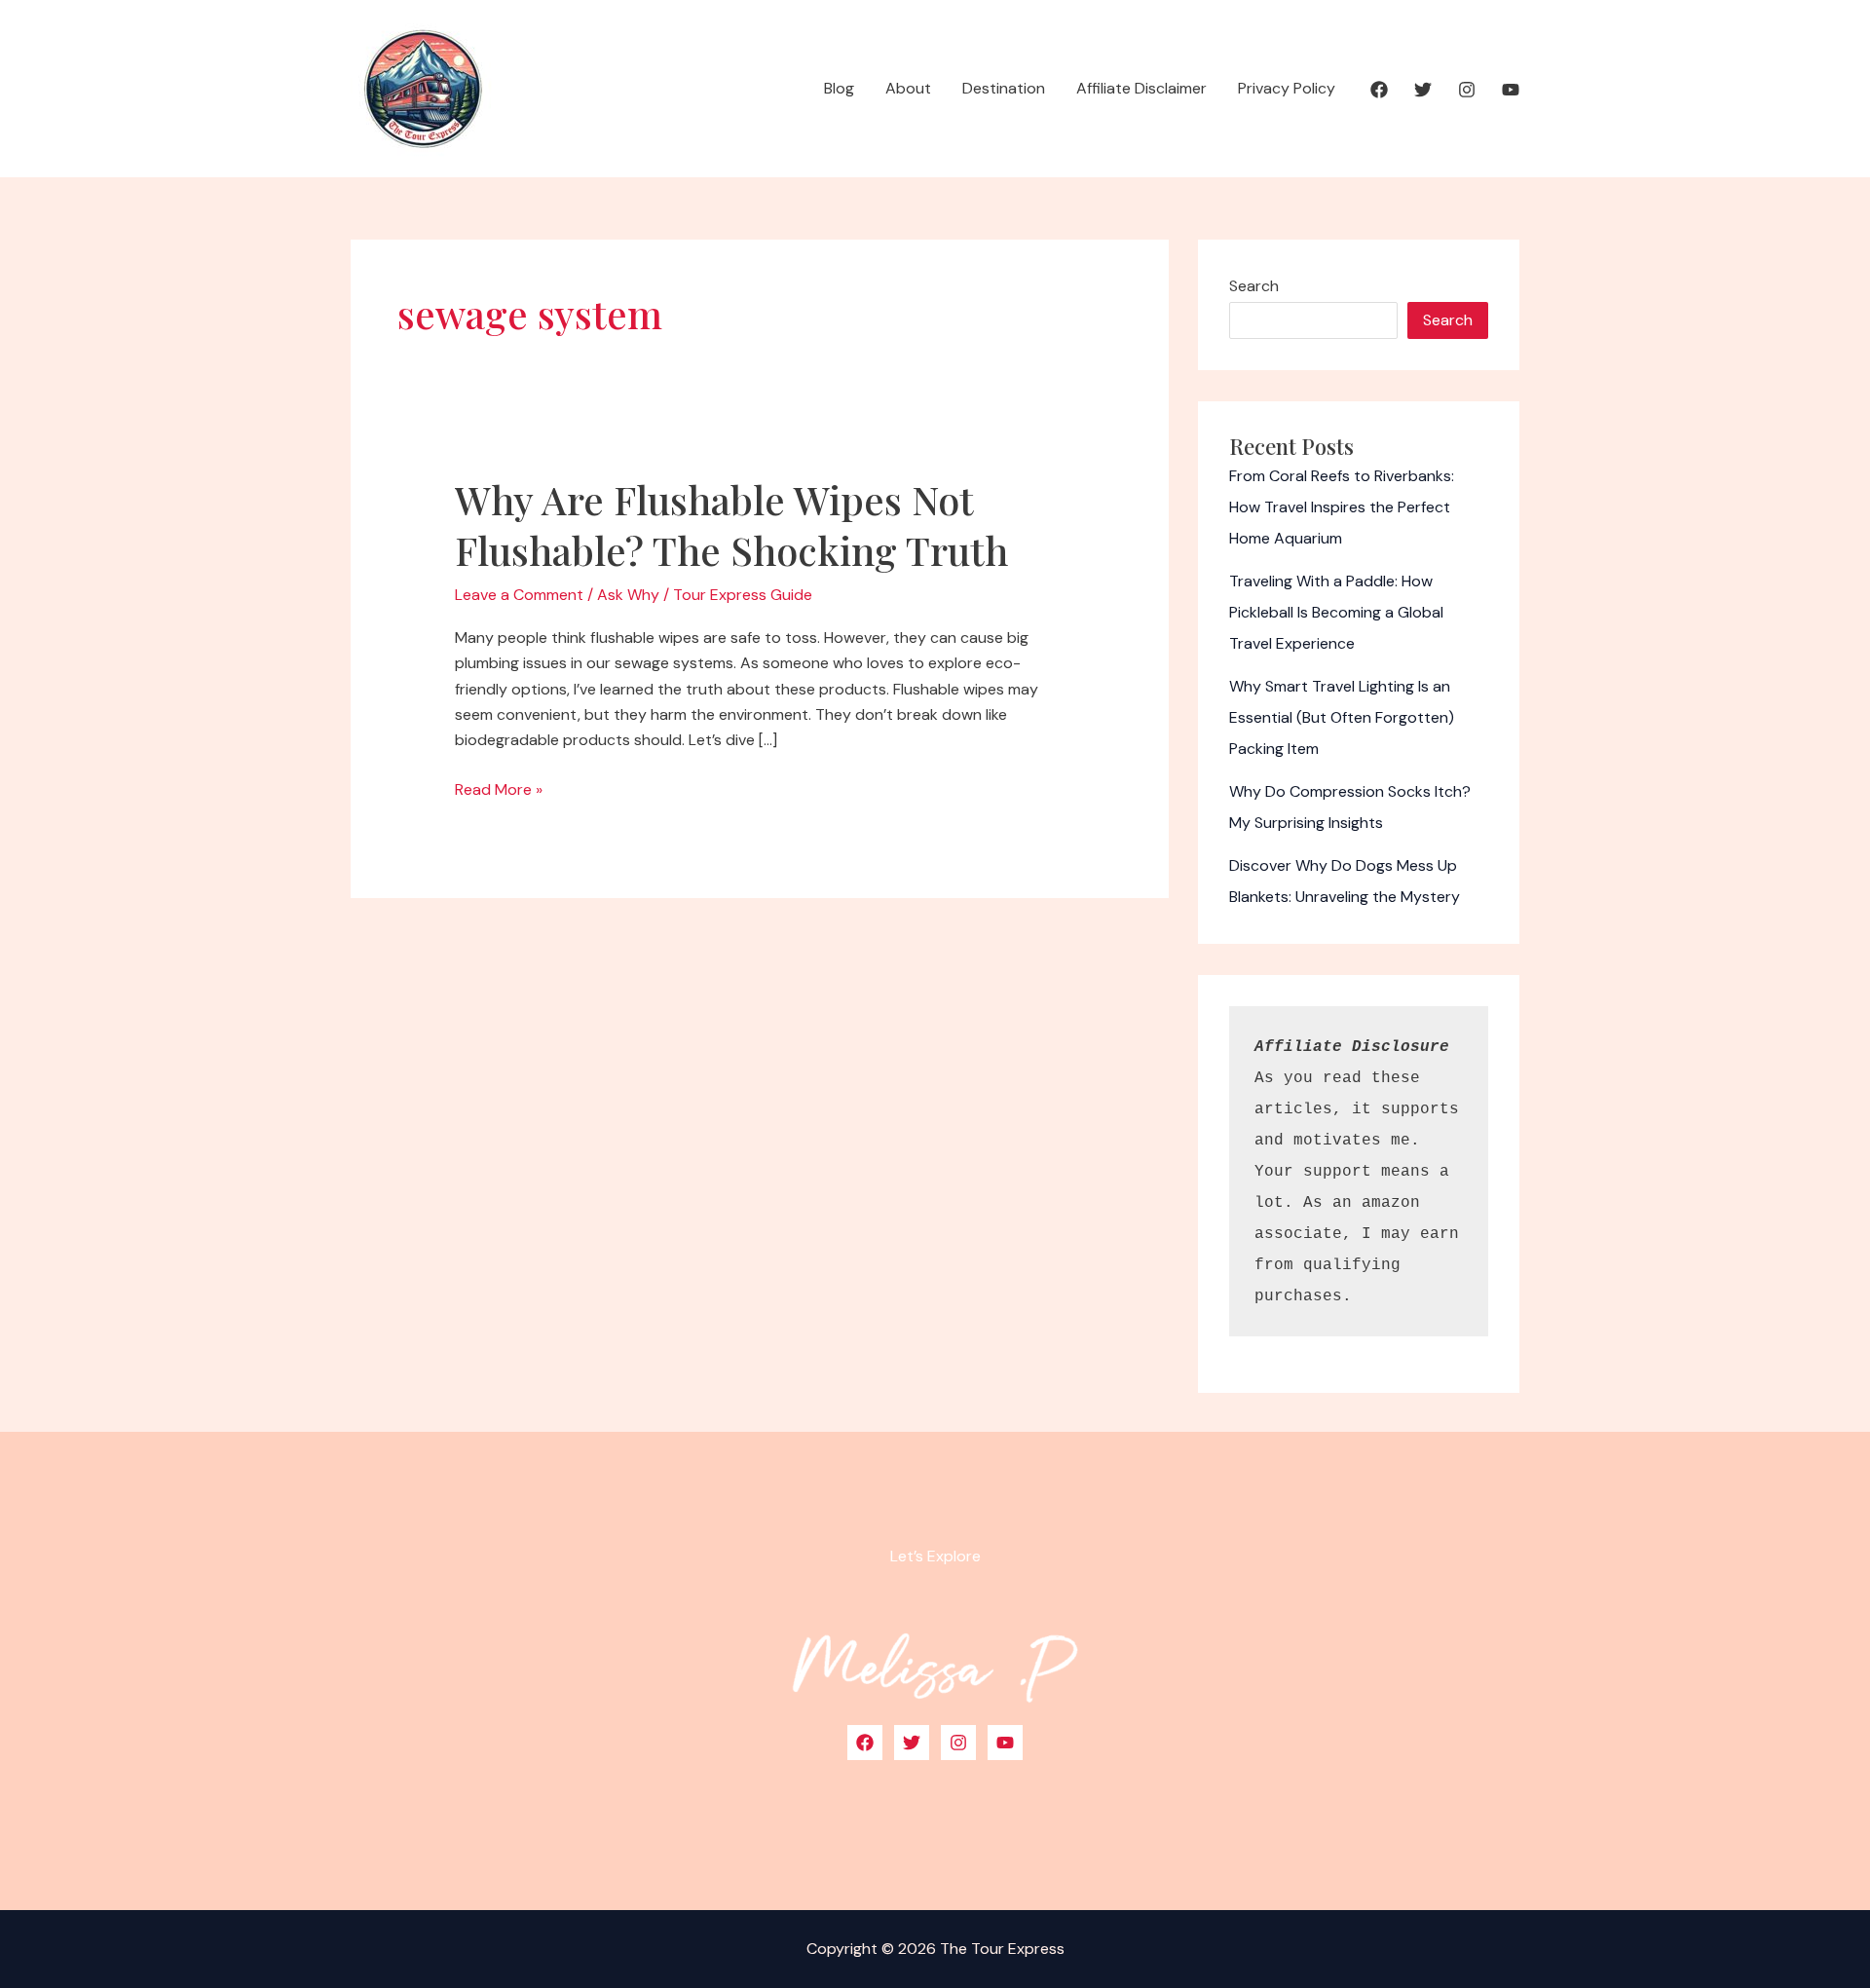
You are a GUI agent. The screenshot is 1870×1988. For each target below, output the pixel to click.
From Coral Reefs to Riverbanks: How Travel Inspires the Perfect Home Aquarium (1342, 507)
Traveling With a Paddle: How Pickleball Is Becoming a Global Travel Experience (1336, 612)
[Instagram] (1467, 90)
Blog (839, 88)
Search (1254, 286)
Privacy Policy (1287, 88)
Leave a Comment (519, 595)
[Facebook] (1379, 90)
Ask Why (628, 595)
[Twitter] (1423, 90)
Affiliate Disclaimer (1141, 88)
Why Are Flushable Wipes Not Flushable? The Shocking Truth (731, 525)
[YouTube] (1511, 90)
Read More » (499, 790)
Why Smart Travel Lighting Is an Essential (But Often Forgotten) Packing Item (1342, 717)
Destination (1004, 88)
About (908, 88)
